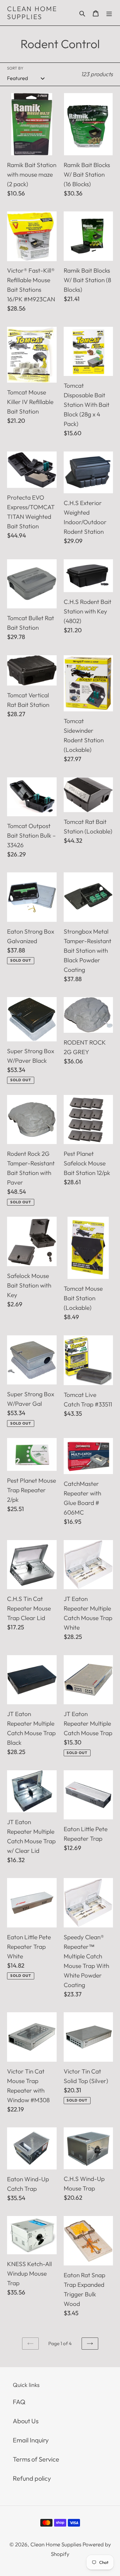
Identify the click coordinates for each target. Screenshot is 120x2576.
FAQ (19, 2402)
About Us (26, 2421)
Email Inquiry (31, 2440)
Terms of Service (36, 2459)
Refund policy (32, 2478)
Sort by (15, 68)
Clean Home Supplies (32, 13)
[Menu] (109, 13)
